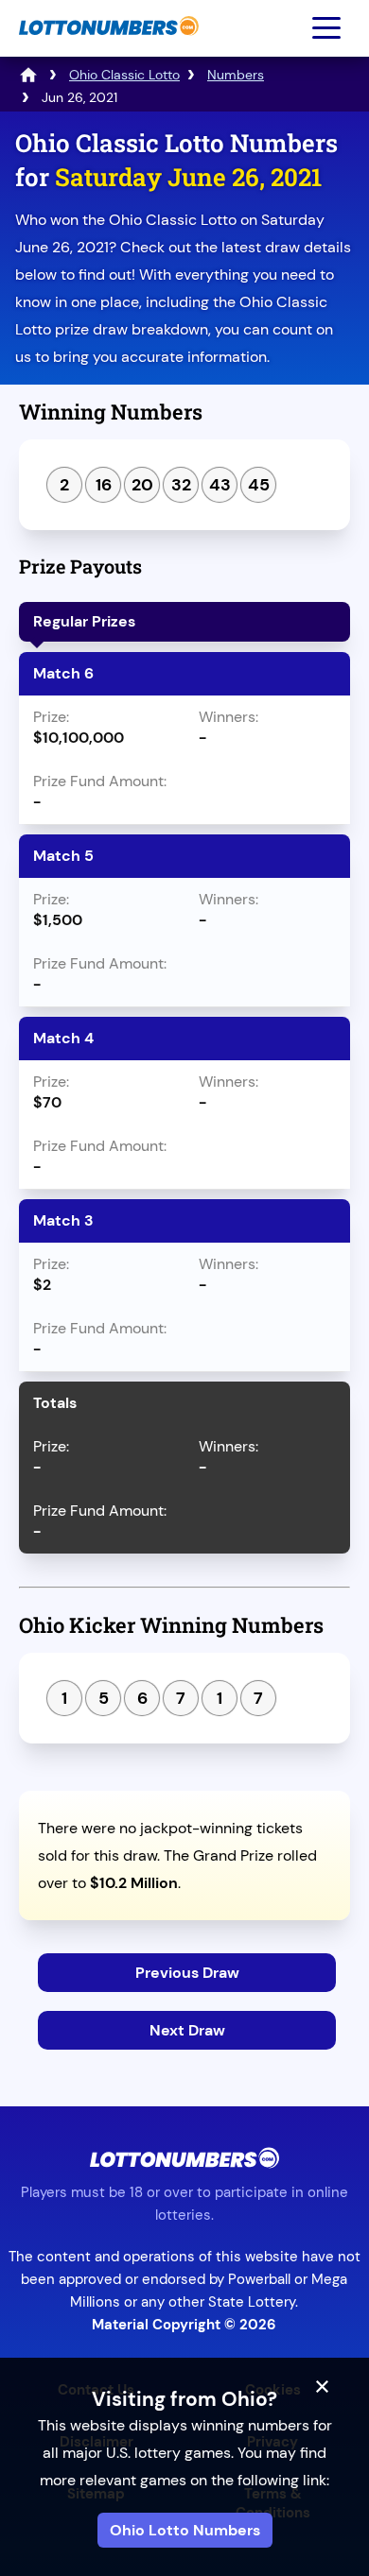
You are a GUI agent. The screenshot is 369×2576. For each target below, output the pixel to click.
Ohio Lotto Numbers (185, 2530)
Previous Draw (187, 1973)
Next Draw (187, 2030)
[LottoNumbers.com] (106, 45)
